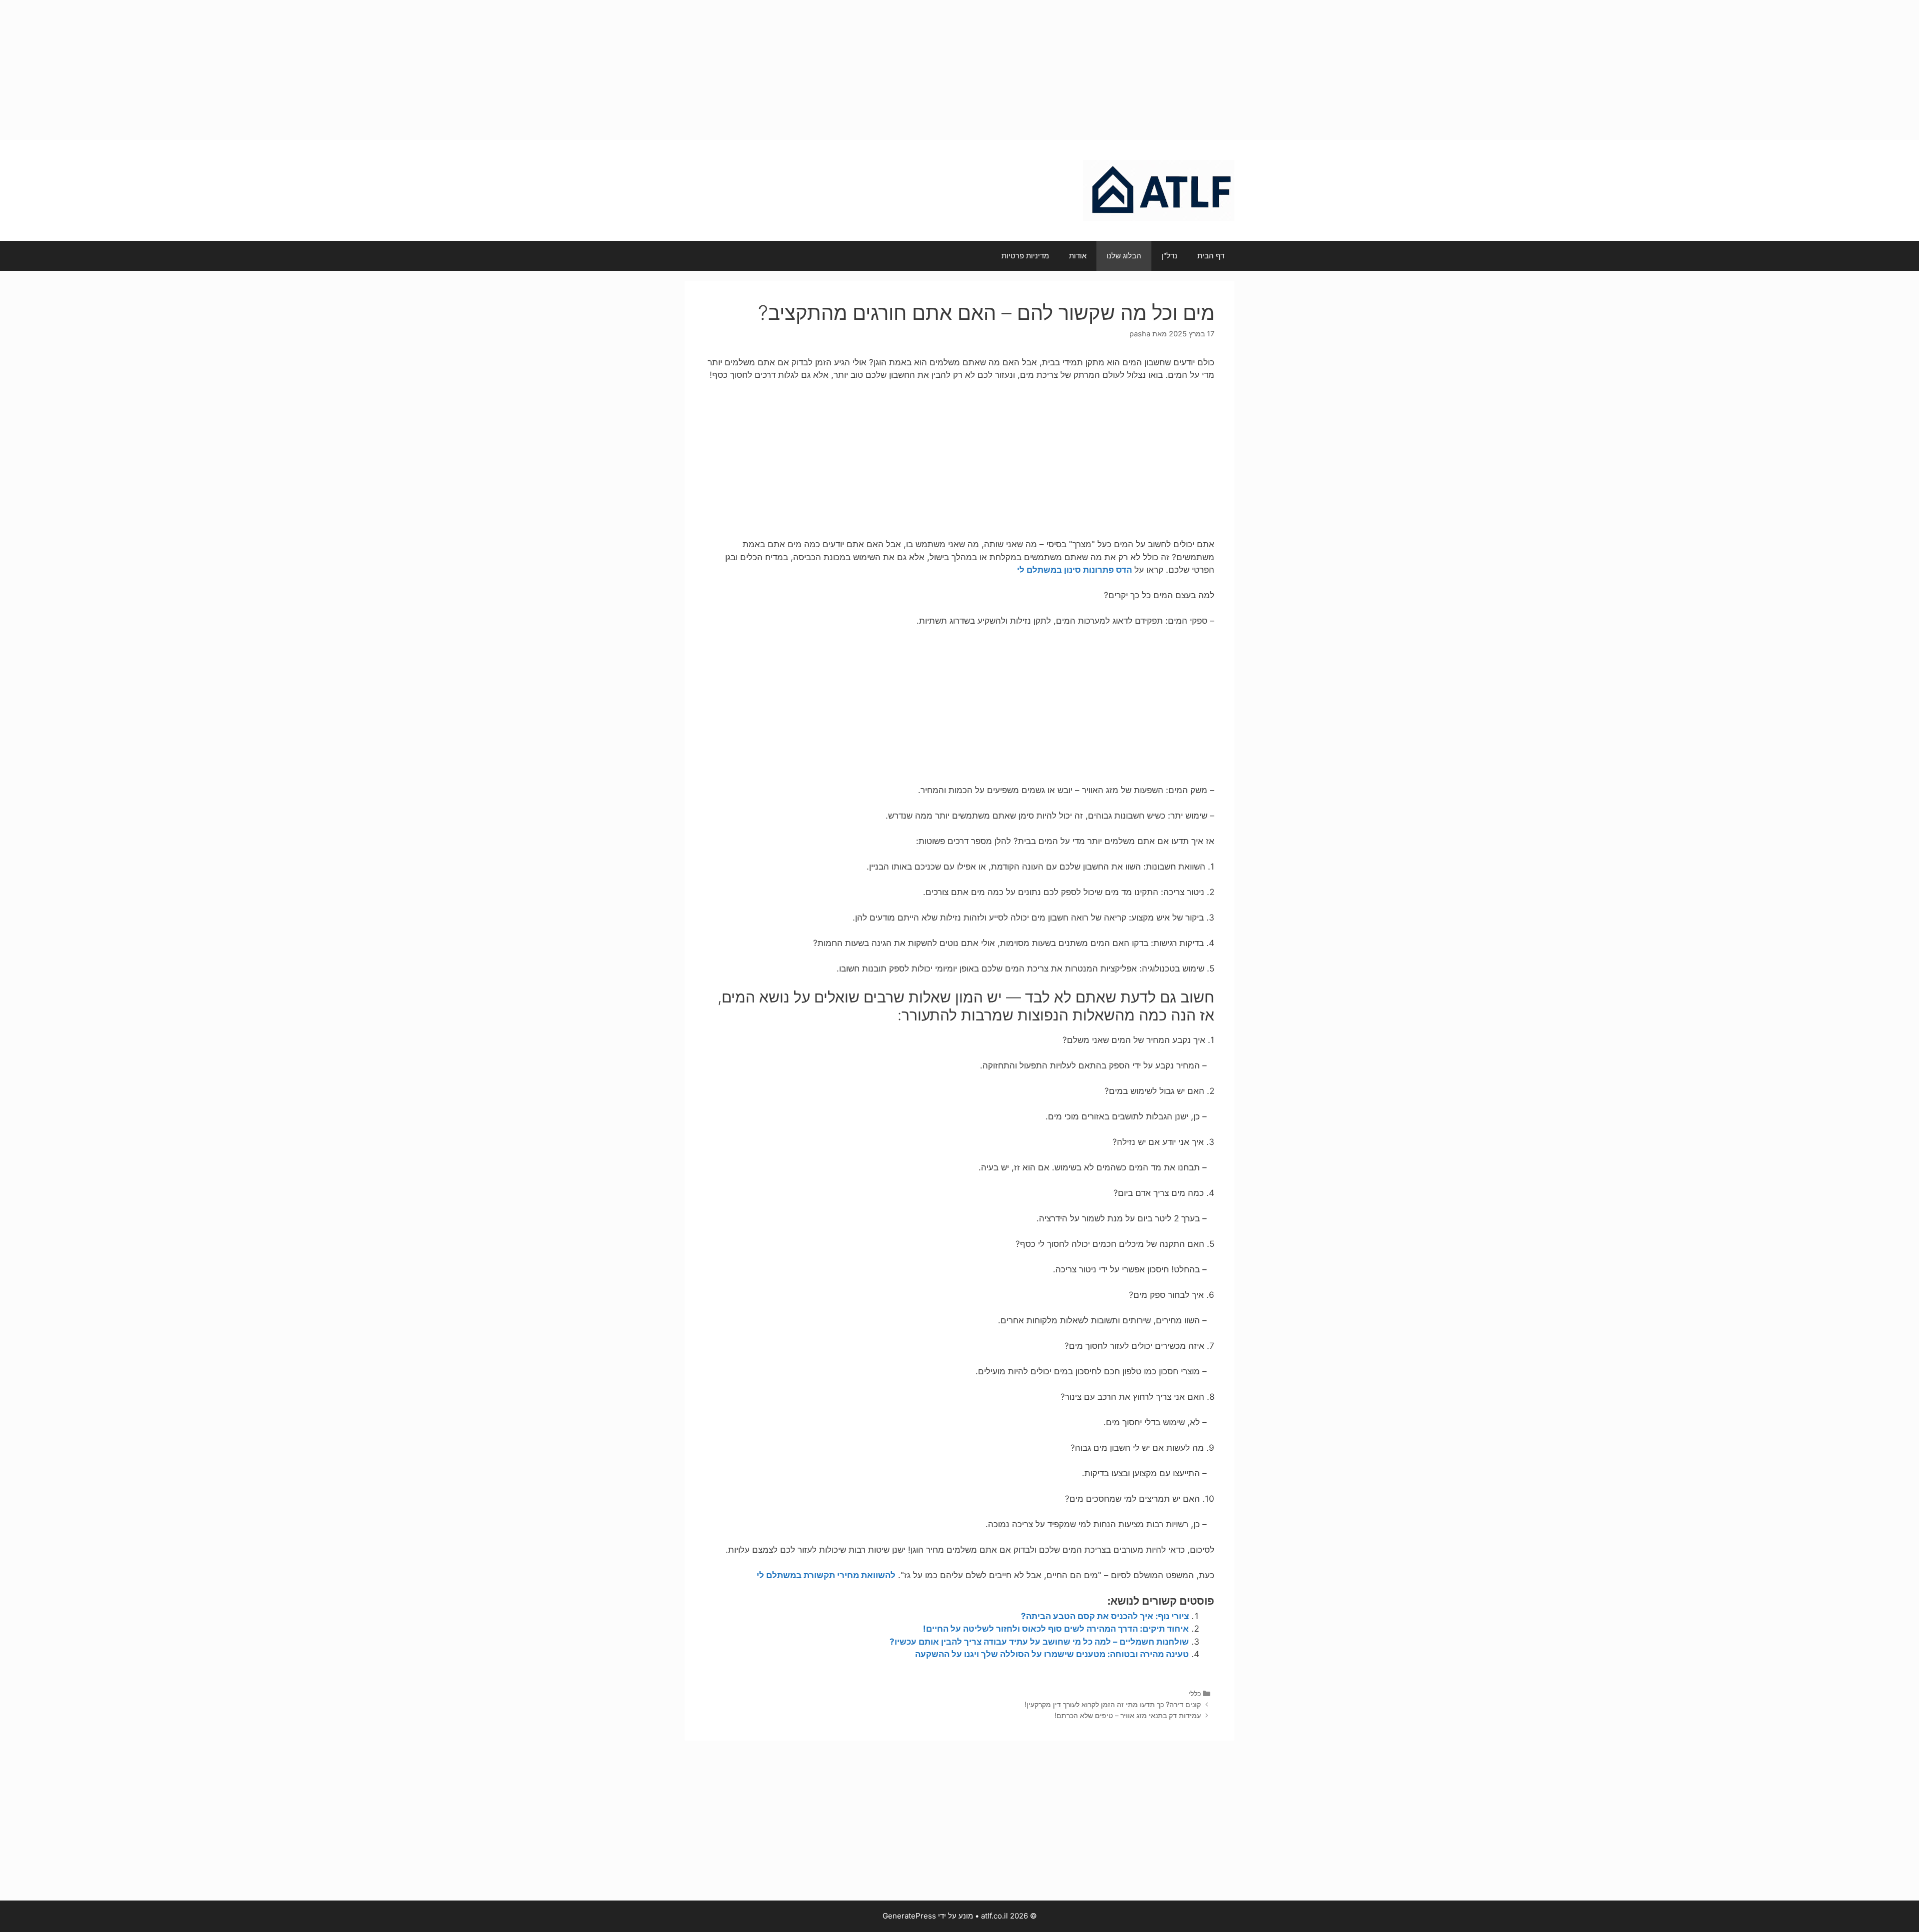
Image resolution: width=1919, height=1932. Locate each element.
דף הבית (1211, 256)
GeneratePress (909, 1916)
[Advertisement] (959, 70)
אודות (1078, 256)
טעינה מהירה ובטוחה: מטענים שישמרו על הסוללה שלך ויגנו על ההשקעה (1052, 1654)
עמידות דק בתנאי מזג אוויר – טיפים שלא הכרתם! (1128, 1715)
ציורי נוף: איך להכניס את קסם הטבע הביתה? (1105, 1616)
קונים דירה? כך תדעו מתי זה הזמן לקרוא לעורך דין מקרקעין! (1113, 1704)
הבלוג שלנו (1124, 256)
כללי (1195, 1693)
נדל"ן (1169, 256)
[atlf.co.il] (1159, 190)
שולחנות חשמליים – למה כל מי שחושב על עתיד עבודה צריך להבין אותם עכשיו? (1039, 1642)
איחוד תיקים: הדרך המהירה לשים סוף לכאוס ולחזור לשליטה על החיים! (1055, 1629)
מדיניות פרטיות (1025, 256)
